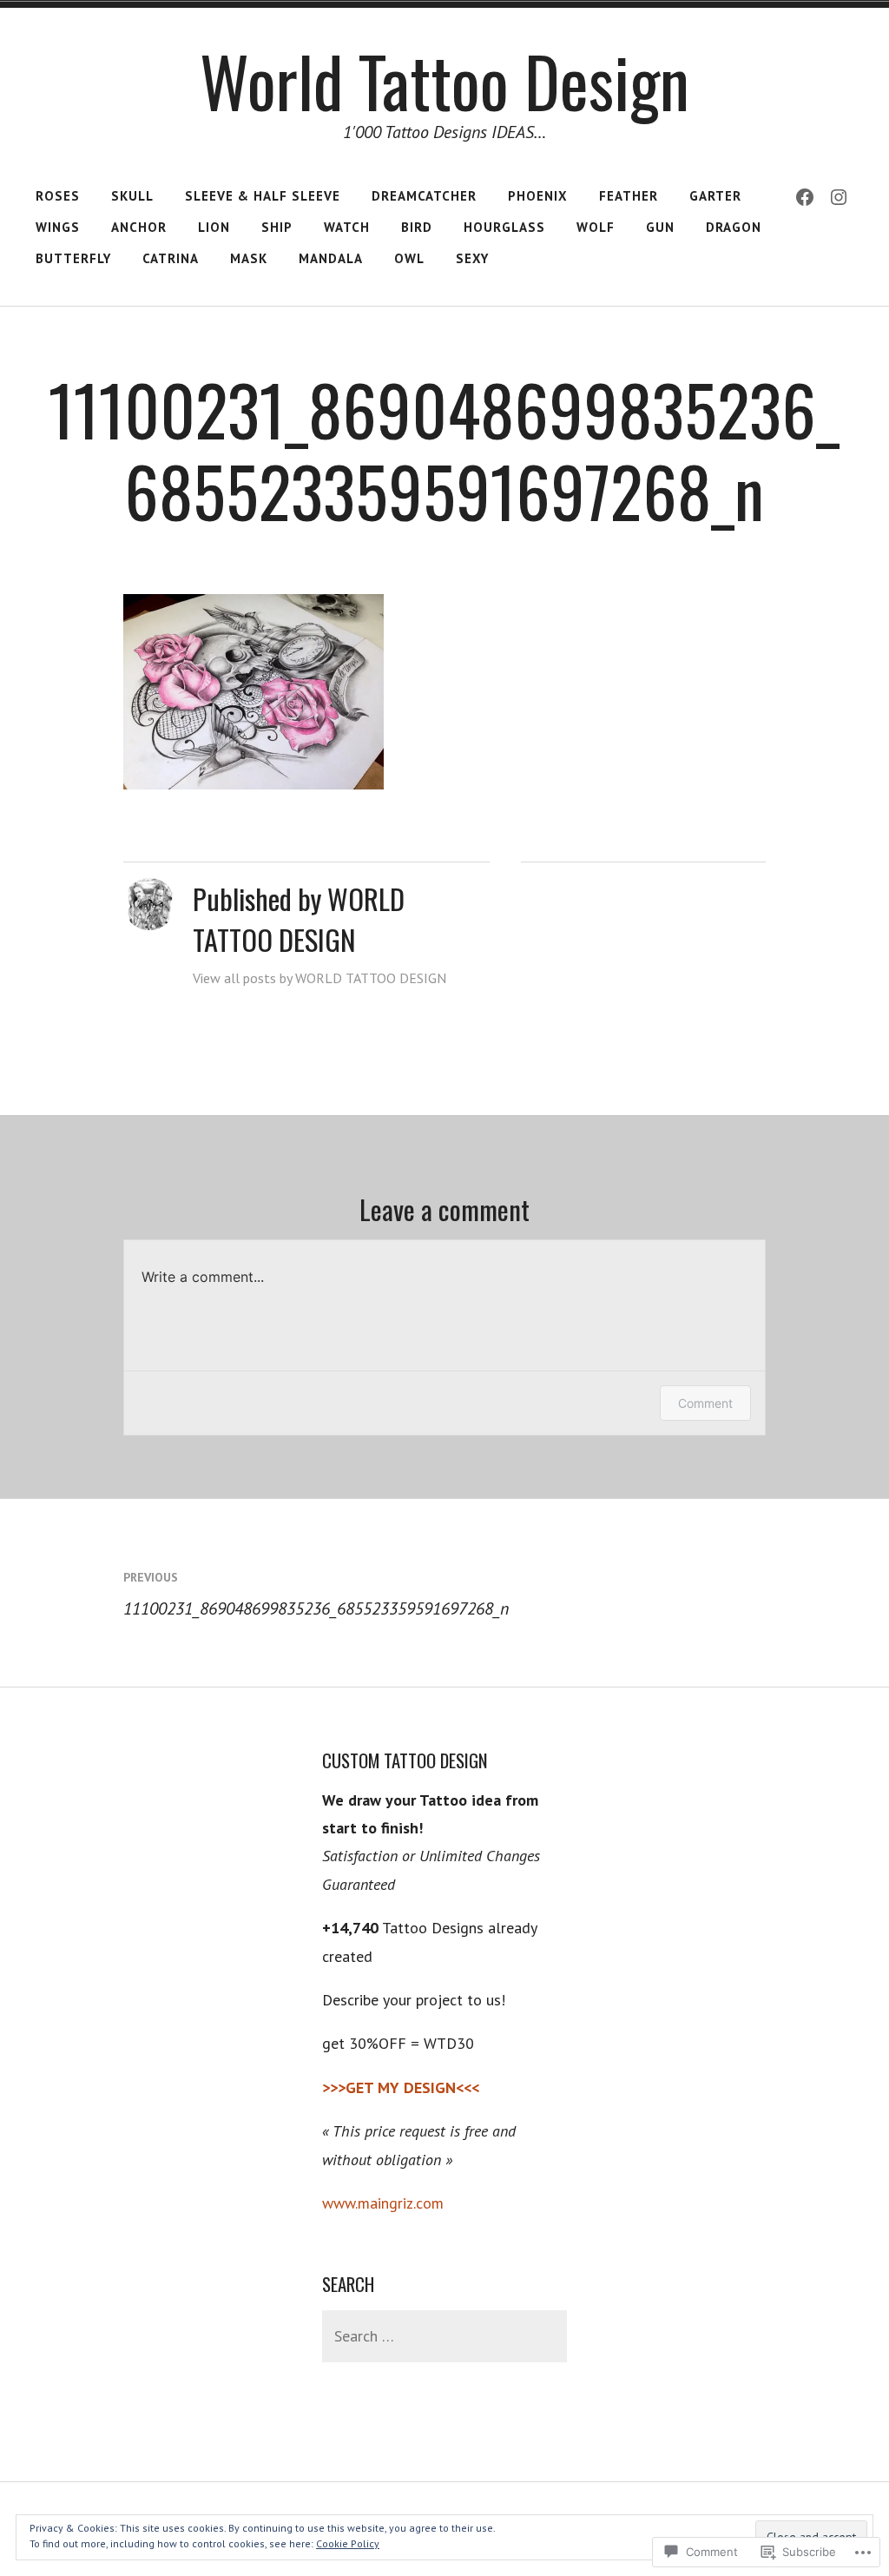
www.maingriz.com (383, 2203)
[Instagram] (839, 196)
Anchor (139, 227)
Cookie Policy (348, 2543)
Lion (214, 227)
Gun (660, 227)
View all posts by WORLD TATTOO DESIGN (319, 978)
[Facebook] (805, 196)
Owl (409, 258)
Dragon (734, 227)
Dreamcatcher (424, 196)
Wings (58, 227)
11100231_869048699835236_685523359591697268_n (316, 1595)
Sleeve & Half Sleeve (263, 196)
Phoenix (538, 196)
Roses (58, 196)
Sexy (472, 258)
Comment (705, 1403)
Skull (132, 196)
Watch (347, 227)
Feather (629, 196)
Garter (715, 196)
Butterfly (73, 258)
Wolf (596, 227)
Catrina (171, 258)
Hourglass (504, 227)
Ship (277, 227)
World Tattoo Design (444, 81)
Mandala (331, 258)
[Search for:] (445, 2336)
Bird (417, 227)
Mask (249, 258)
